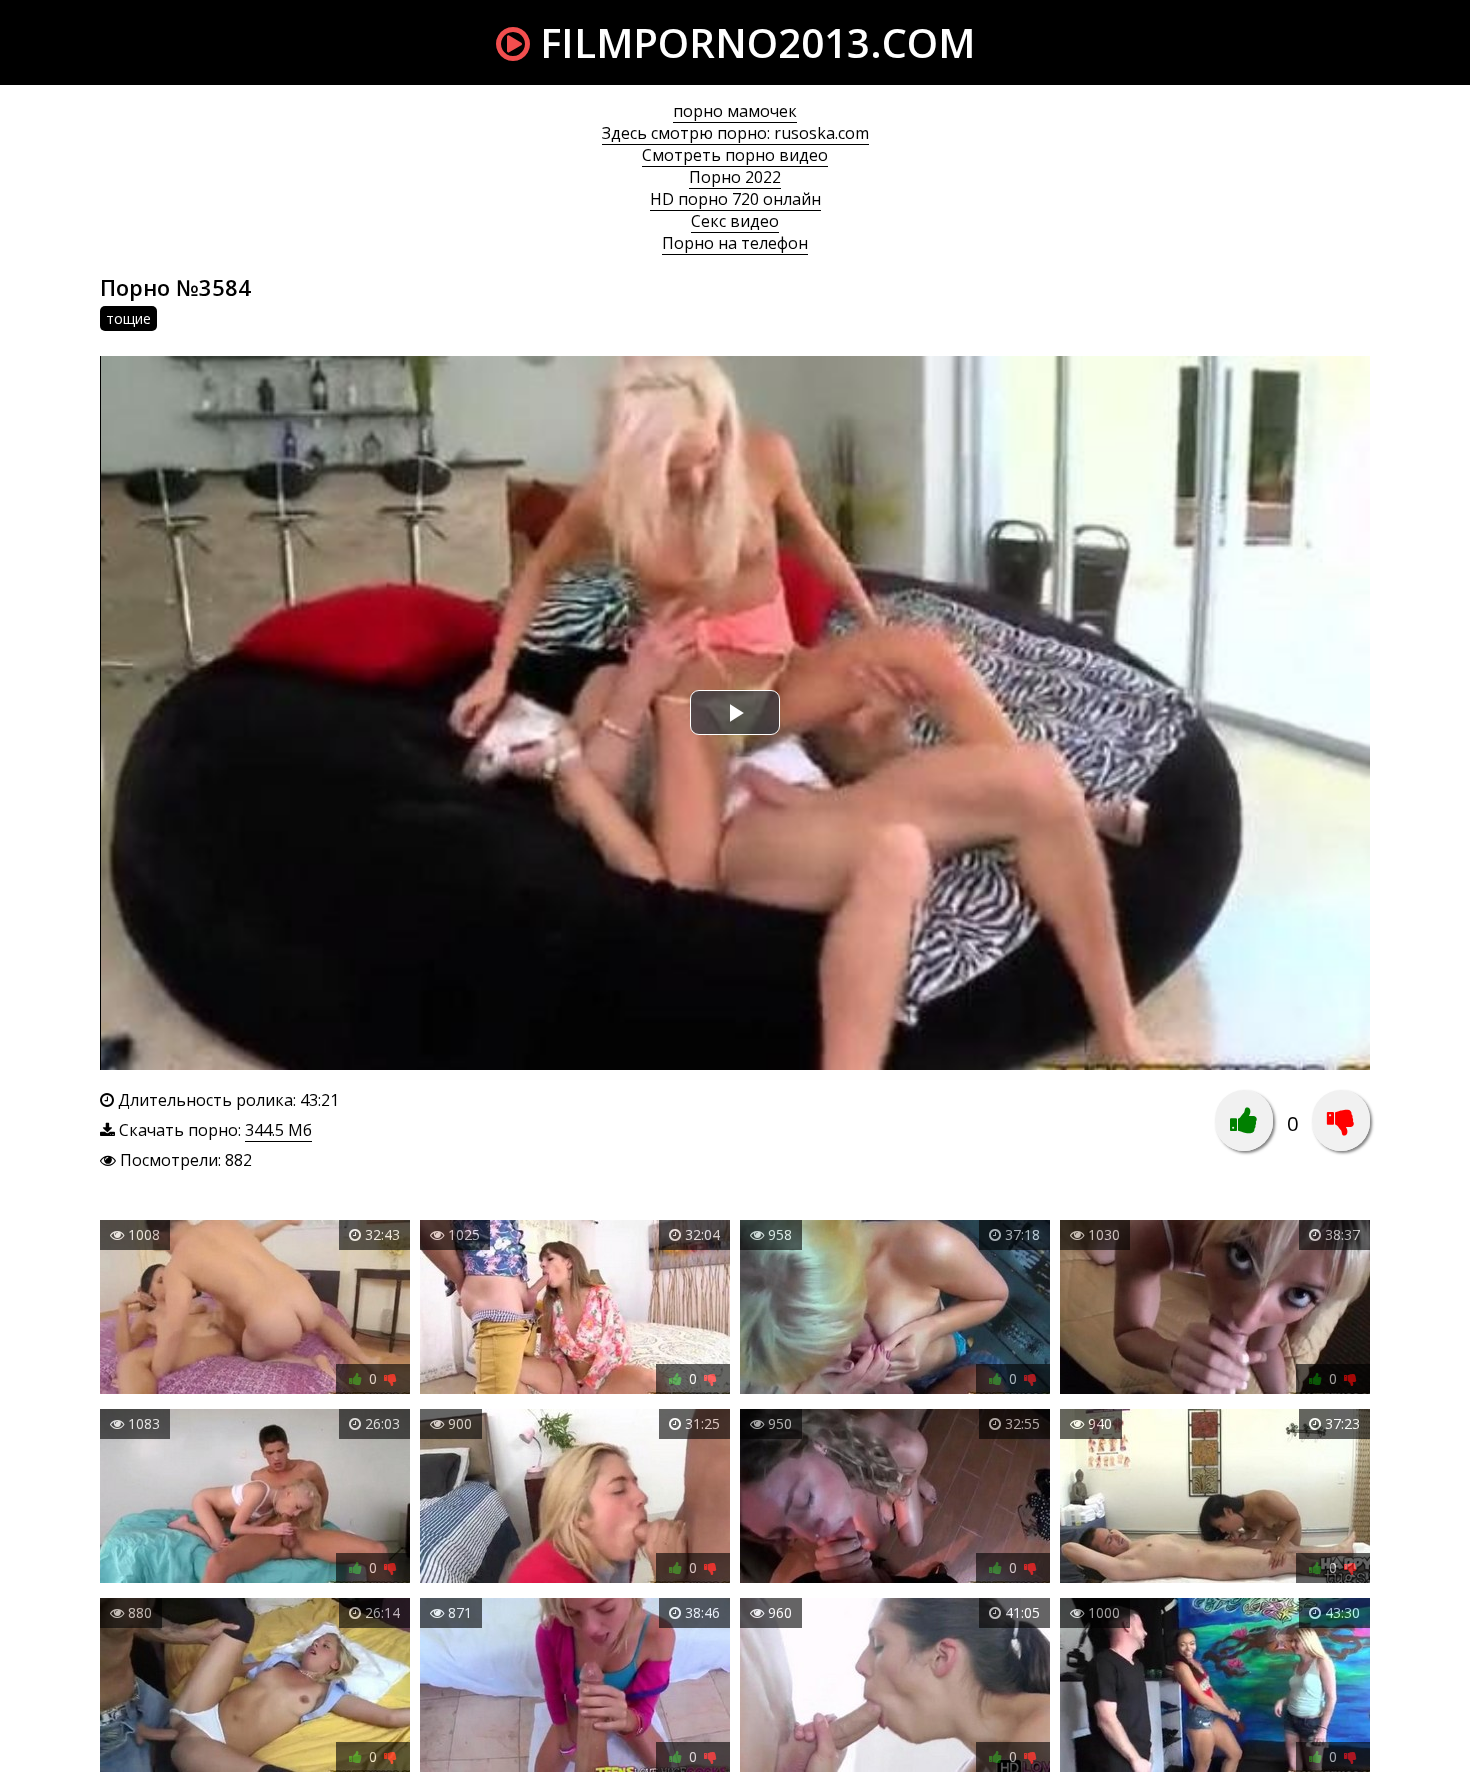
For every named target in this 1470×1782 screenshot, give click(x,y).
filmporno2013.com (752, 42)
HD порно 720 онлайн (735, 199)
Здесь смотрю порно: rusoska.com (735, 133)
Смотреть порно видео (735, 155)
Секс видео (735, 221)
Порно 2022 (735, 177)
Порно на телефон (735, 243)
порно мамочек (735, 111)
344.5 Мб (278, 1130)
